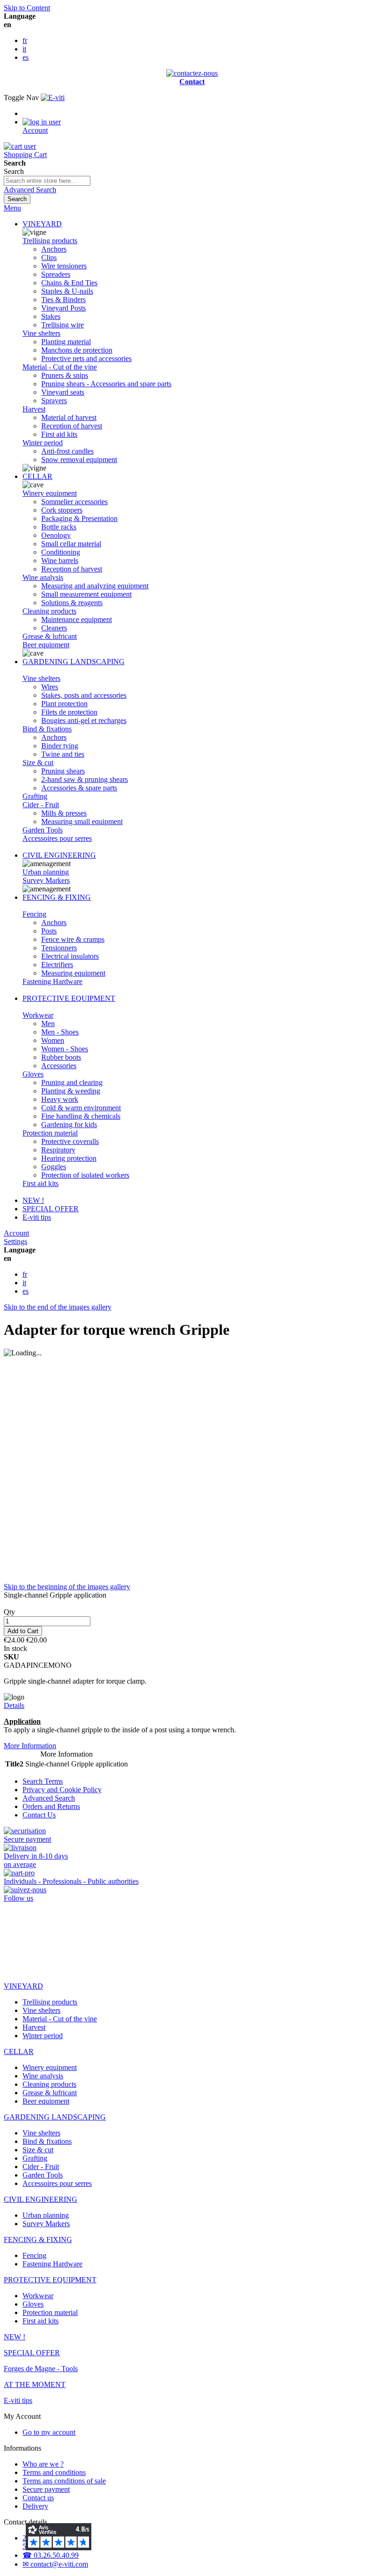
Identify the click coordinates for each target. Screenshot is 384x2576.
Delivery (35, 2506)
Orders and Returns (51, 1806)
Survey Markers (46, 880)
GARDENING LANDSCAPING (74, 662)
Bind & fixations (47, 729)
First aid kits (41, 1183)
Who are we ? (43, 2464)
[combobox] (47, 181)
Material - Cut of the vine (60, 367)
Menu (12, 208)
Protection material (50, 1133)
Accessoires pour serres (57, 838)
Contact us (38, 2498)
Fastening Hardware (52, 981)
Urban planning (46, 872)
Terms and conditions (54, 2472)
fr (25, 40)
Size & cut (38, 763)
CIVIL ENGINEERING (59, 855)
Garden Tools (43, 830)
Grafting (35, 796)
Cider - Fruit (41, 805)
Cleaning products (49, 611)
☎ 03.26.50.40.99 (51, 2555)
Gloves (33, 1074)
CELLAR (37, 476)
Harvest (34, 409)
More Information (30, 1746)
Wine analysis (43, 577)
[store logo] (53, 98)
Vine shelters (41, 333)
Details (14, 1705)
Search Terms (43, 1781)
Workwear (38, 1015)
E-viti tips (37, 1217)
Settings (15, 1241)
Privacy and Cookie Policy (62, 1790)
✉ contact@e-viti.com (55, 2564)
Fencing (34, 914)
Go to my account (49, 2432)
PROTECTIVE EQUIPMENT (69, 998)
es (26, 57)
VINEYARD (42, 224)
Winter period (43, 443)
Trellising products (50, 241)
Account (16, 1233)
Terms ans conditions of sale (64, 2481)
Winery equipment (50, 493)
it (24, 49)
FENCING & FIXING (57, 897)
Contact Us (39, 1815)
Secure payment (46, 2489)
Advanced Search (30, 190)
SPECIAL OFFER (51, 1209)
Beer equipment (46, 645)
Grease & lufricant (50, 636)
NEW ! (33, 1200)
